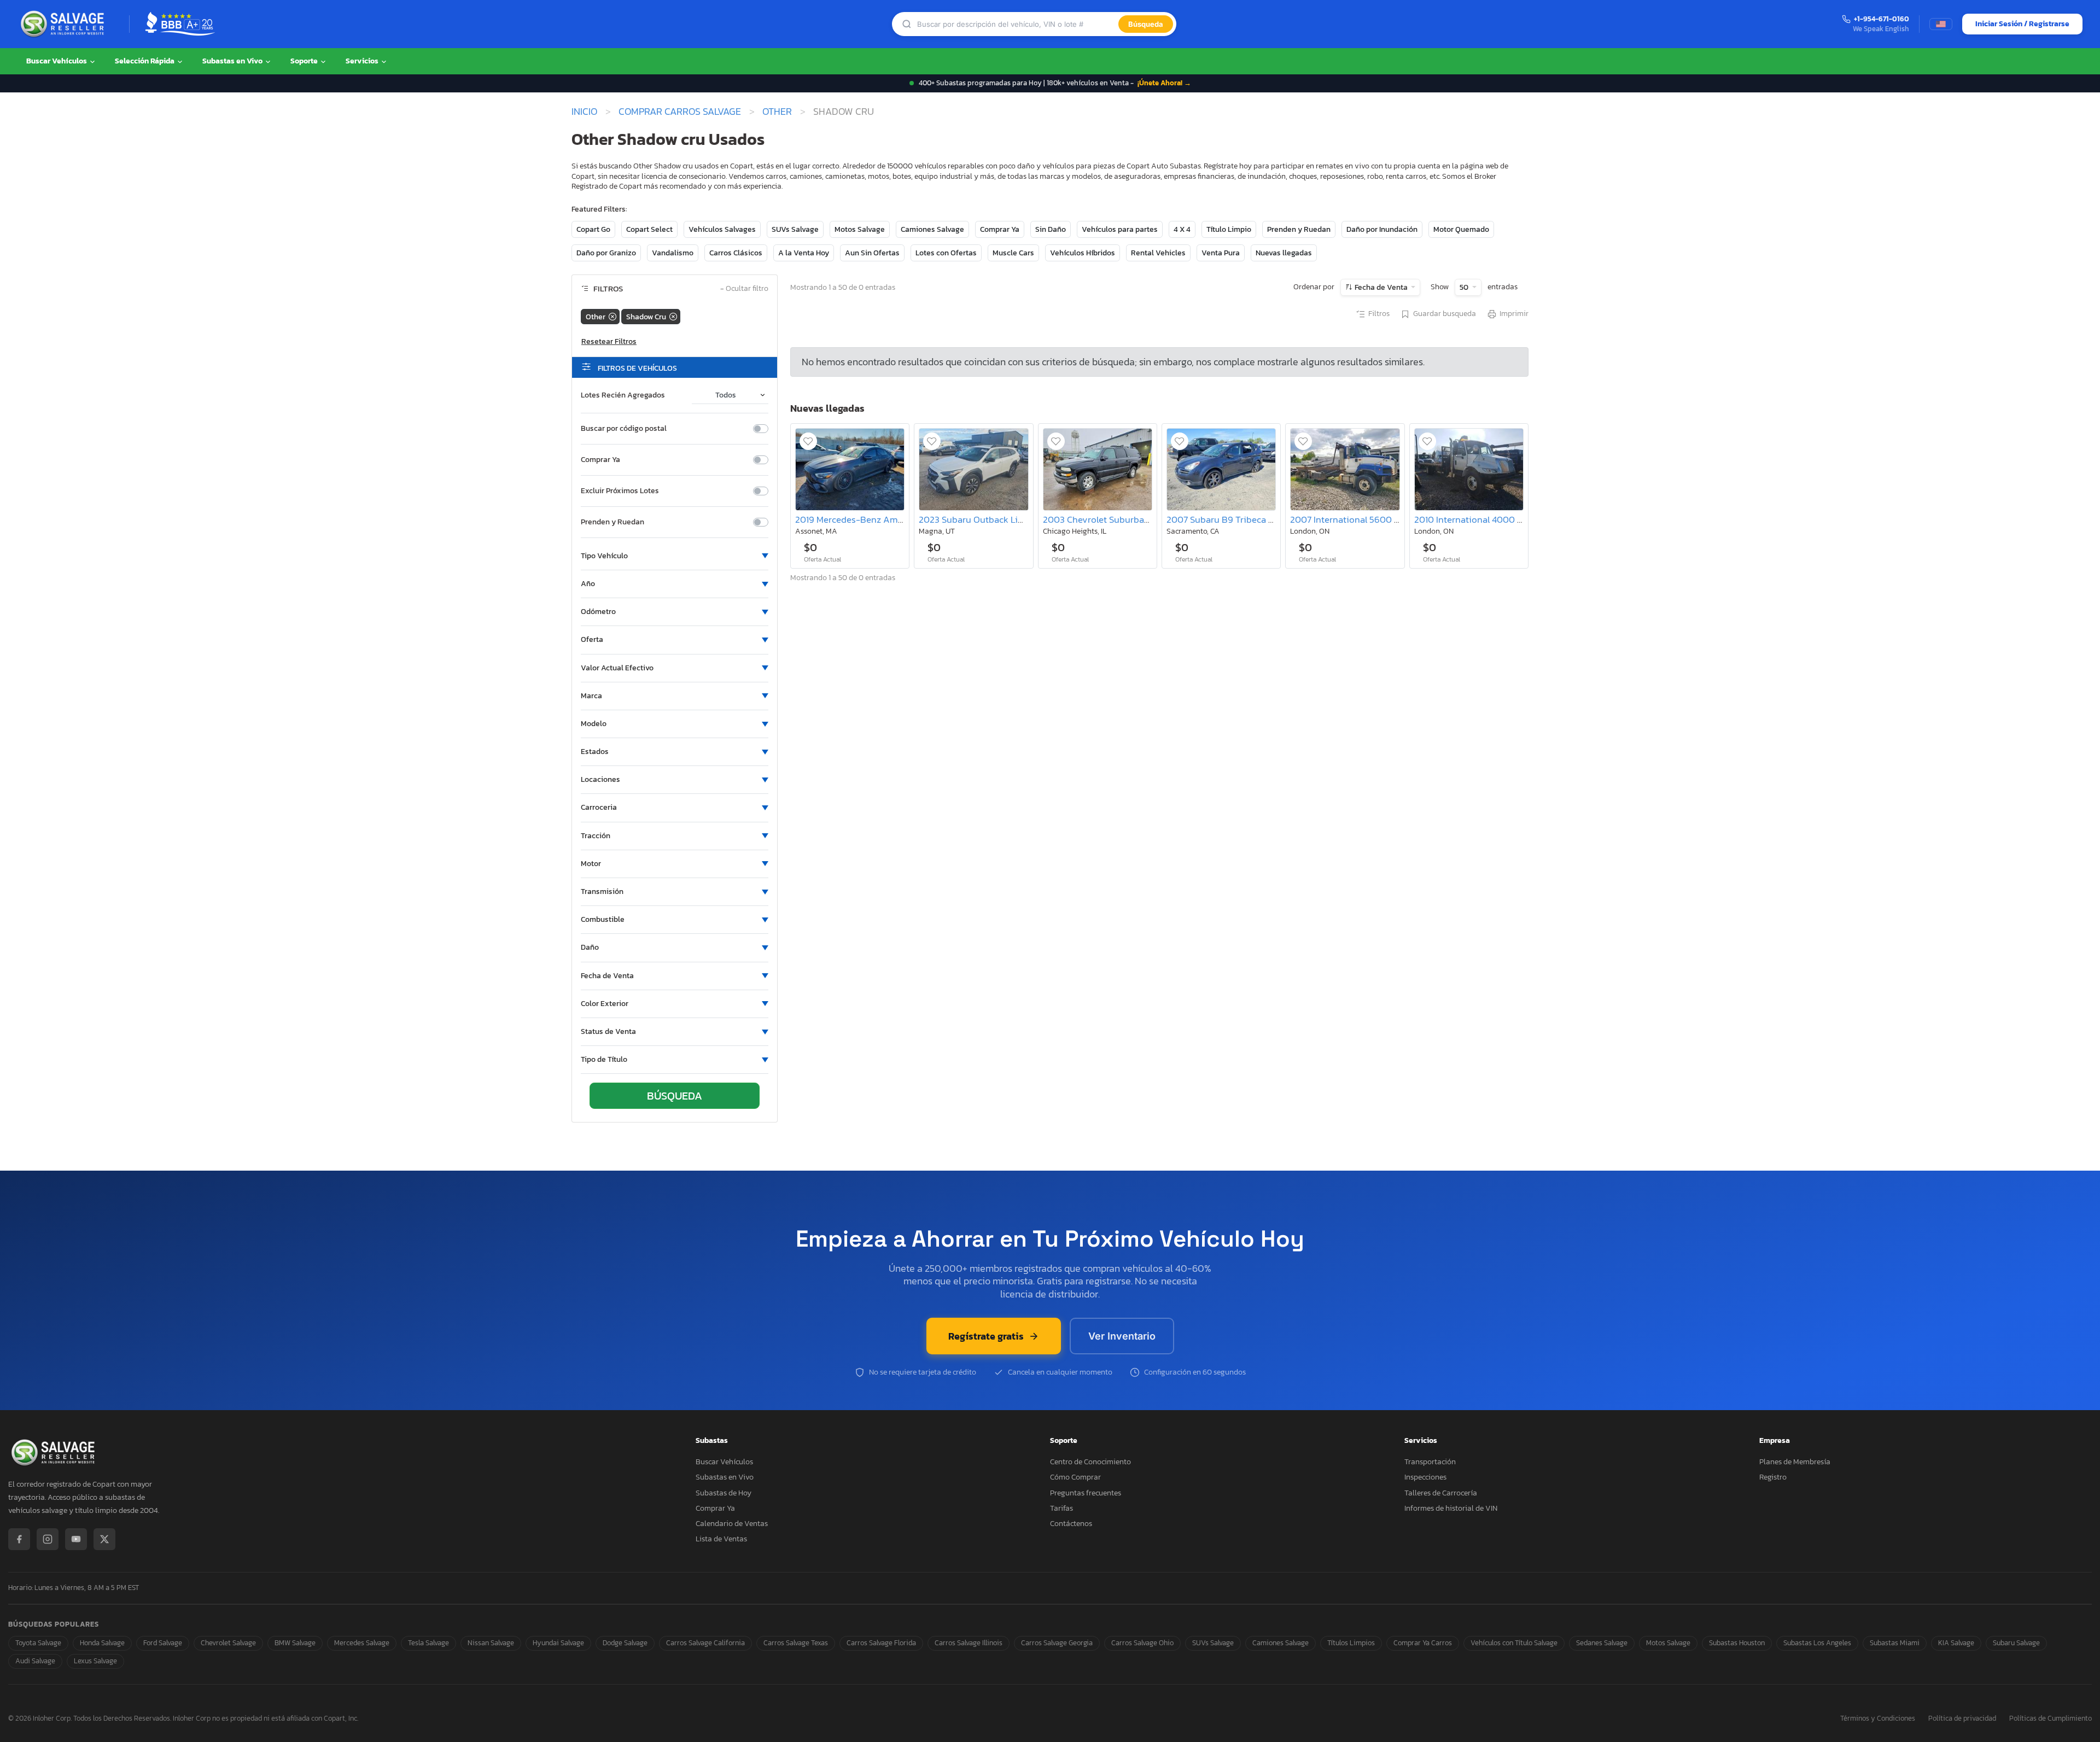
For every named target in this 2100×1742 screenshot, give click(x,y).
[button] (675, 556)
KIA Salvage (1956, 1643)
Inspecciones (1425, 1477)
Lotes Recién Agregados (623, 395)
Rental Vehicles (1158, 253)
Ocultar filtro (744, 289)
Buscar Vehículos (57, 61)
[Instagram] (48, 1539)
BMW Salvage (295, 1643)
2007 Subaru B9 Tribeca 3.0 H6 (1230, 520)
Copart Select (649, 229)
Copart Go (593, 229)
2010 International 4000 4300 (1477, 520)
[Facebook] (19, 1539)
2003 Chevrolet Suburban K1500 (1110, 520)
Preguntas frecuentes (1086, 1493)
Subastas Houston (1737, 1643)
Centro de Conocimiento (1090, 1462)
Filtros (1379, 314)
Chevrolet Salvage (228, 1643)
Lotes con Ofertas (946, 253)
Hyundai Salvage (558, 1643)
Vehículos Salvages (722, 229)
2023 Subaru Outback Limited (980, 520)
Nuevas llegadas (1284, 253)
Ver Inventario (1122, 1336)
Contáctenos (1071, 1524)
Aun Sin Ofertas (872, 253)
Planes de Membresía (1795, 1462)
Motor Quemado (1461, 229)
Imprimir (1514, 314)
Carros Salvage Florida (881, 1643)
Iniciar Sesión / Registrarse (2022, 24)
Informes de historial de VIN (1451, 1508)
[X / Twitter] (104, 1539)
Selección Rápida (145, 61)
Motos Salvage (860, 229)
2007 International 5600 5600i (1355, 520)
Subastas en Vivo (233, 61)
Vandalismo (673, 253)
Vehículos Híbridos (1083, 253)
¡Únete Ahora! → (1164, 83)
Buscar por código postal (624, 429)
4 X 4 (1182, 229)
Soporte (305, 61)
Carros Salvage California (705, 1643)
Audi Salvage (35, 1661)
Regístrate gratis (986, 1336)
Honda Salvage (102, 1643)
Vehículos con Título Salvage (1514, 1643)
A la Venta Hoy (804, 253)
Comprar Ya (1000, 229)
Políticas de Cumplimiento (2051, 1719)
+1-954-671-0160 (1882, 19)
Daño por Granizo (606, 253)
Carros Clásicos (736, 253)
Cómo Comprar (1075, 1477)
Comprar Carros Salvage (680, 112)
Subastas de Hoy (724, 1493)
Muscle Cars (1013, 253)
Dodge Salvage (625, 1643)
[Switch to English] (1941, 24)
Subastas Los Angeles (1817, 1643)
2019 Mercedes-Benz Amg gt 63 (861, 520)
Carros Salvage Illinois (969, 1643)
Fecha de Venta (1381, 287)
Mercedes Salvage (362, 1643)
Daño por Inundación (1382, 229)
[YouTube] (76, 1539)
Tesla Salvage (428, 1643)
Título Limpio (1229, 229)
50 (1465, 287)
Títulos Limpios (1351, 1643)
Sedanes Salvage (1602, 1643)
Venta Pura (1221, 253)
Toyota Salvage (38, 1643)
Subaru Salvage (2016, 1643)
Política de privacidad (1962, 1719)
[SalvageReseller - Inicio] (65, 24)
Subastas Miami (1895, 1643)
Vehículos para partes (1120, 229)
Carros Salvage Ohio (1142, 1643)
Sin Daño (1051, 229)
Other (777, 112)
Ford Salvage (163, 1643)
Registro (1773, 1477)
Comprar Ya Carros (1423, 1643)
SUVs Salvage (795, 229)
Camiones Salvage (932, 229)
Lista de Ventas (721, 1539)
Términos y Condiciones (1878, 1719)
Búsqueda (1146, 24)
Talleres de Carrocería (1441, 1493)
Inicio (584, 112)
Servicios (363, 61)
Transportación (1430, 1462)
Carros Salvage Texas (796, 1643)
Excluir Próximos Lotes (620, 491)
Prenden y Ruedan (1299, 229)
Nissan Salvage (491, 1643)
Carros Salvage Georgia (1057, 1643)
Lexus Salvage (95, 1661)
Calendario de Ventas (732, 1524)
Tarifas (1061, 1508)
